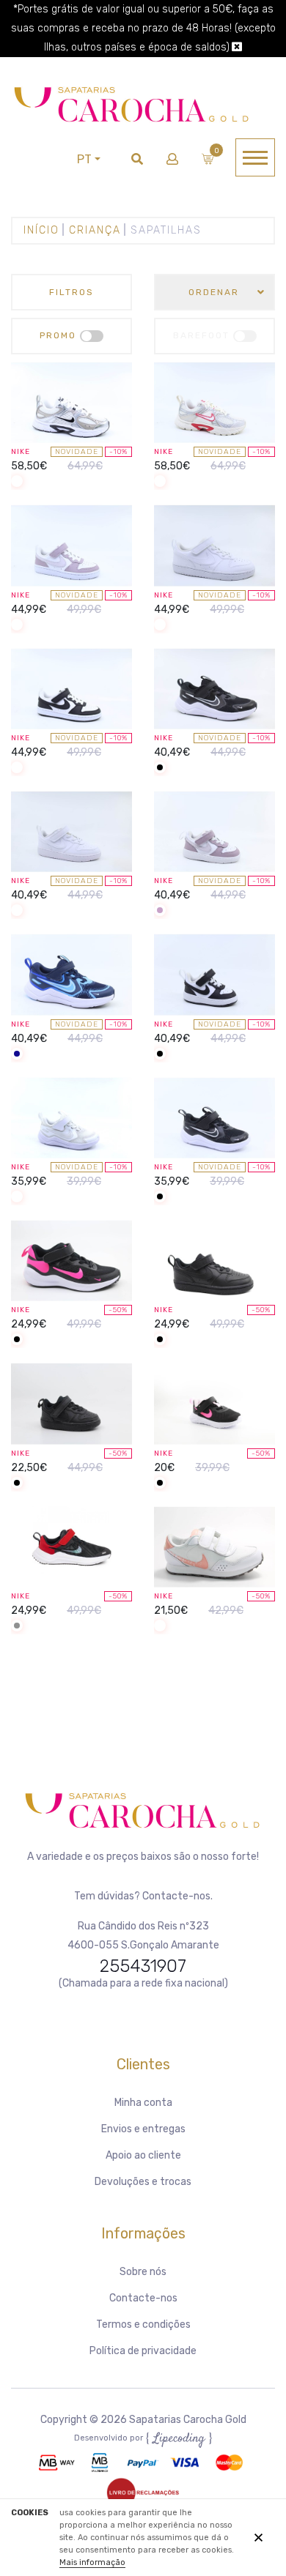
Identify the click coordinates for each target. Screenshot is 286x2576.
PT (84, 159)
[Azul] (17, 1055)
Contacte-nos (143, 2298)
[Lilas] (160, 911)
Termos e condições (143, 2324)
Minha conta (143, 2103)
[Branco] (17, 482)
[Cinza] (17, 1627)
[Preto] (160, 768)
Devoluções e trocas (143, 2182)
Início (41, 230)
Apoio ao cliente (143, 2155)
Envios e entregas (143, 2129)
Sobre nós (143, 2272)
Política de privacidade (143, 2351)
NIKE (21, 452)
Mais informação (92, 2562)
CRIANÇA (95, 230)
